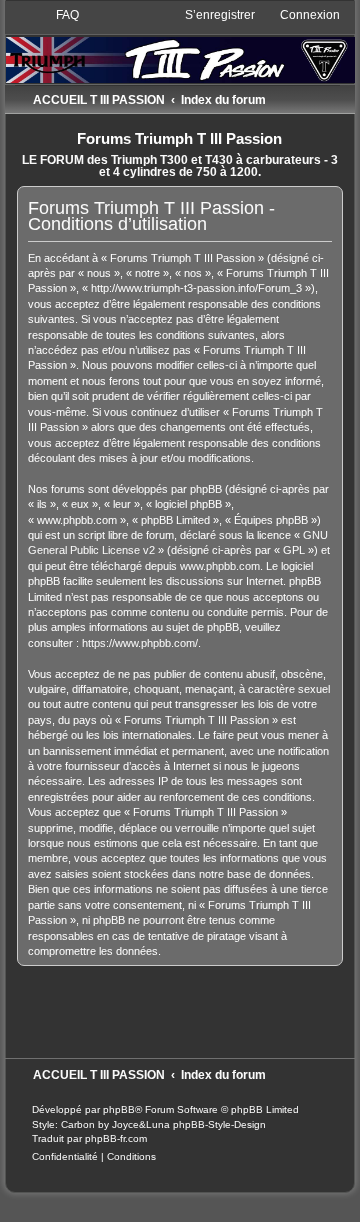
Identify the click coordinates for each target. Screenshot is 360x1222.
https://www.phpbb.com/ (140, 643)
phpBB (119, 1109)
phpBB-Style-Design (219, 1124)
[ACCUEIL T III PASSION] (180, 44)
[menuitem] (58, 15)
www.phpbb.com (220, 566)
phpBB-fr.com (116, 1138)
